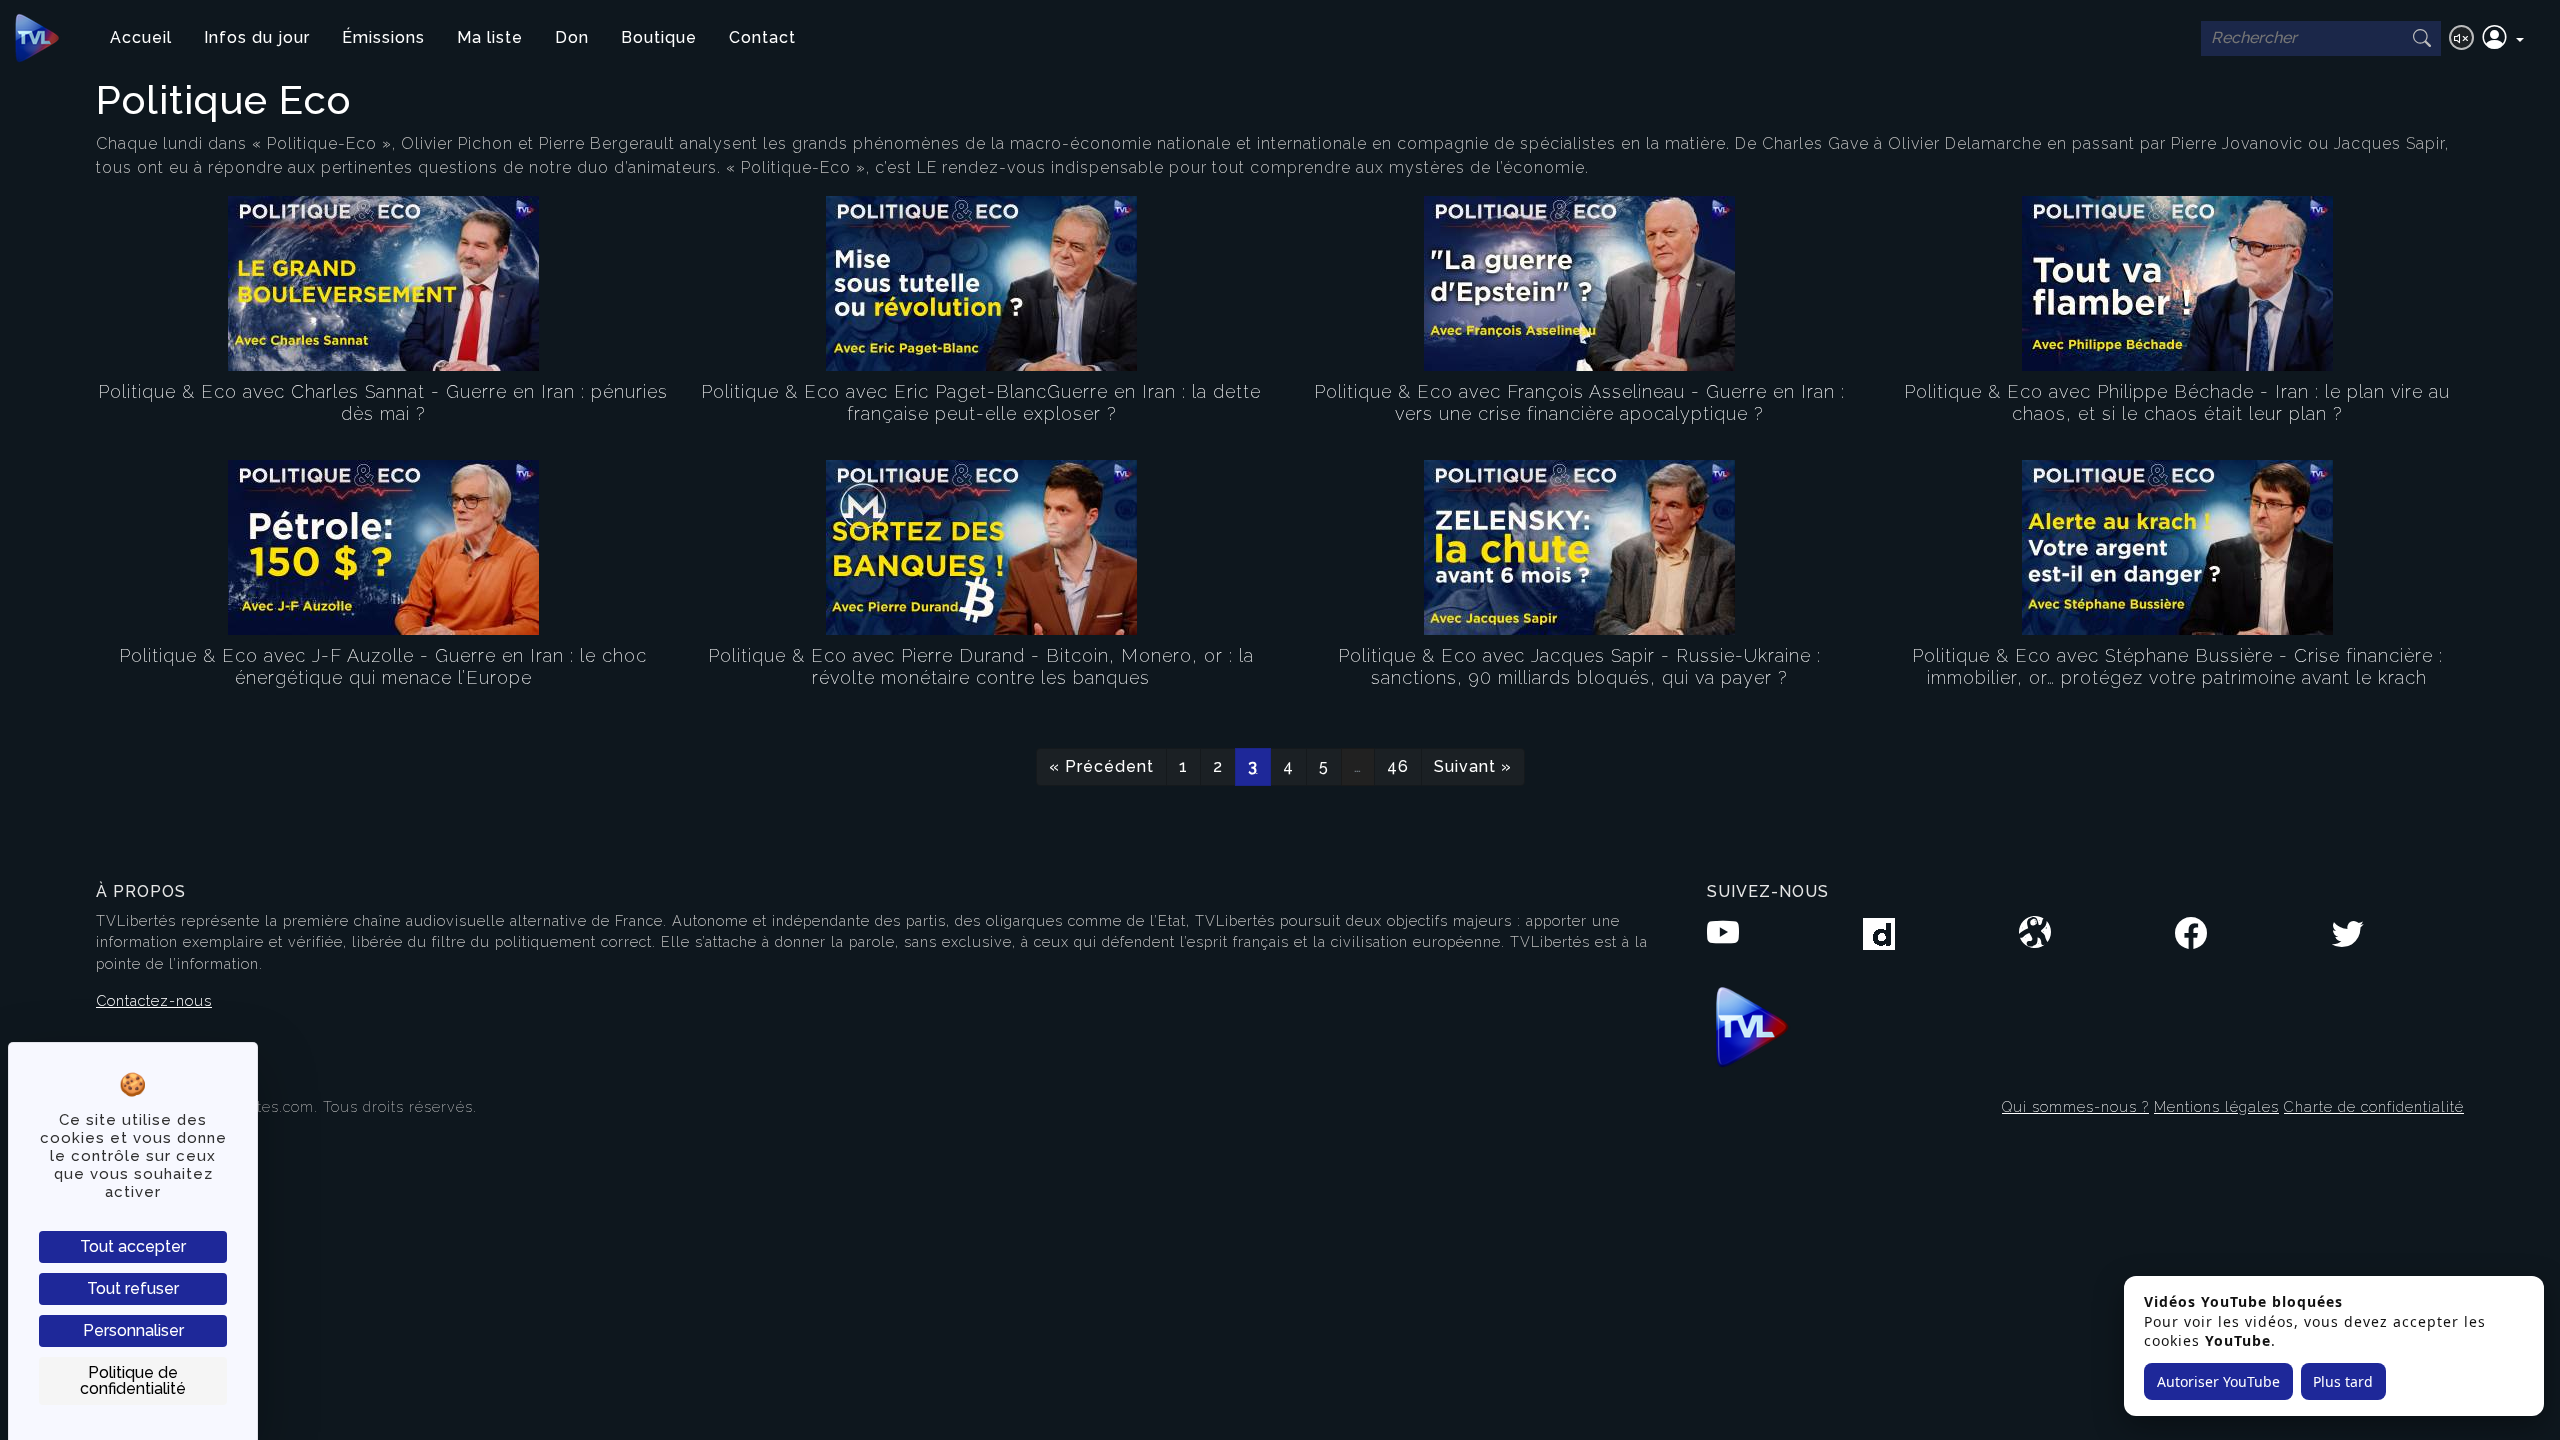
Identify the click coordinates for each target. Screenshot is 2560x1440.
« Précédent (1101, 766)
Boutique (659, 37)
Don (572, 37)
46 (1398, 766)
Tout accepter (133, 1246)
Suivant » (1473, 766)
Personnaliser (133, 1330)
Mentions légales (2216, 1106)
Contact (762, 37)
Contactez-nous (154, 1000)
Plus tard (2343, 1381)
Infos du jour (257, 37)
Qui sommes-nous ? (2075, 1106)
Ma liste (490, 37)
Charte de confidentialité (2374, 1106)
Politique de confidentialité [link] (133, 1380)
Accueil (141, 37)
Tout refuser (133, 1288)
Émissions (383, 37)
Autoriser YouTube (2218, 1381)
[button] (2503, 38)
